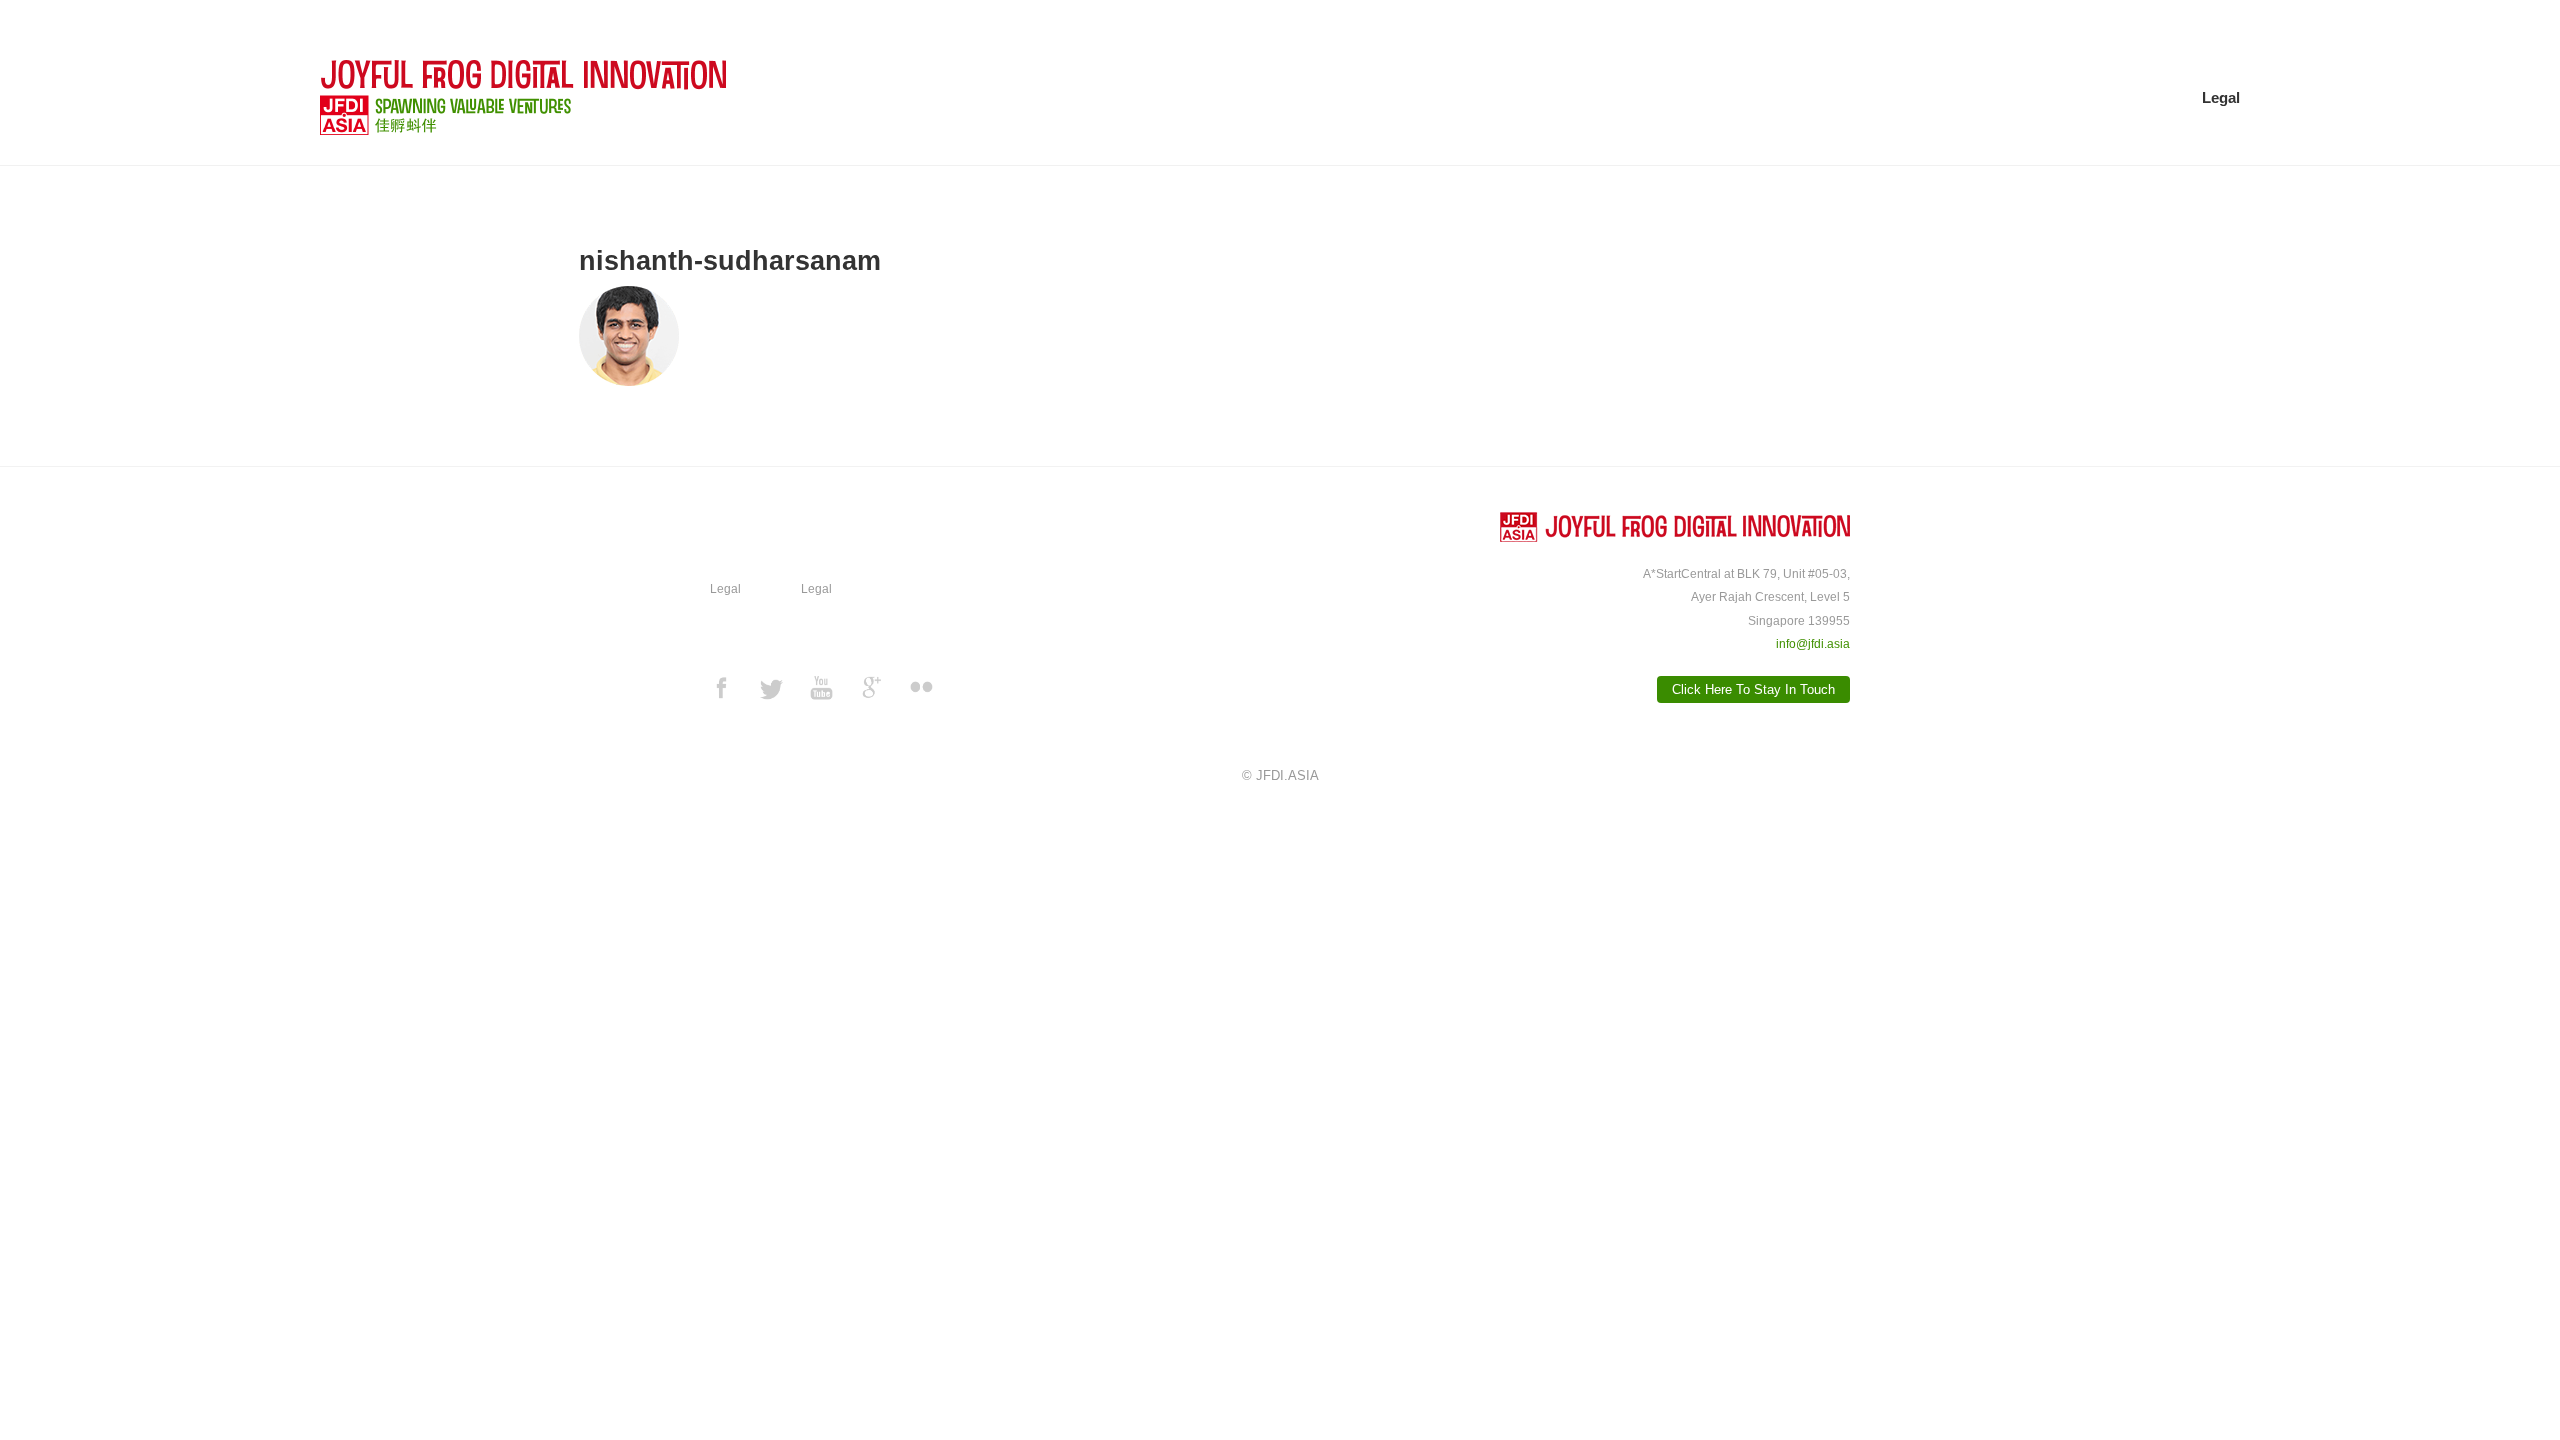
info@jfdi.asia (1813, 643)
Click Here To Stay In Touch (1753, 689)
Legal (2221, 97)
